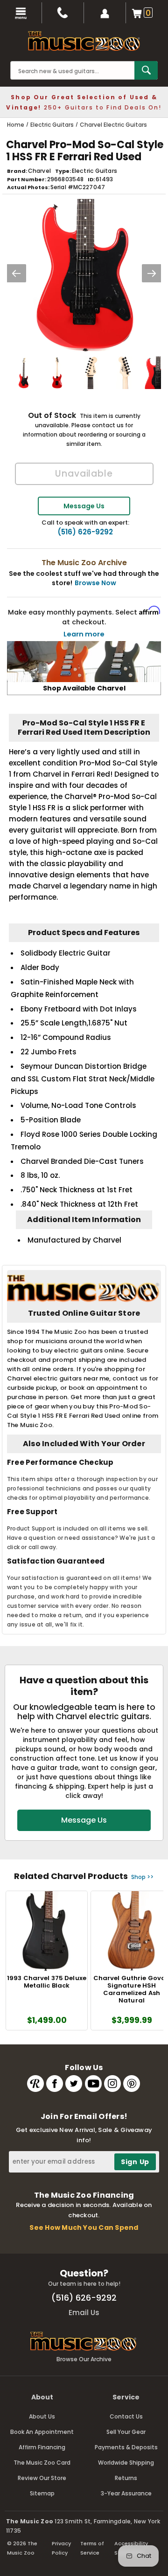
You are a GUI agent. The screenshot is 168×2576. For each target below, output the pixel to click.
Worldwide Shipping (126, 2463)
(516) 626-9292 (85, 532)
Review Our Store (42, 2478)
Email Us (84, 2313)
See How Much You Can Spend (84, 2228)
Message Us (84, 506)
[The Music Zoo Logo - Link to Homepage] (84, 41)
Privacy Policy (61, 2548)
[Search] (146, 70)
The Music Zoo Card (42, 2463)
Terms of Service (92, 2548)
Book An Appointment (42, 2432)
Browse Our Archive (84, 2359)
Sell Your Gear (126, 2432)
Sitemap (42, 2493)
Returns (126, 2478)
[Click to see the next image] (152, 273)
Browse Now (95, 583)
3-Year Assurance (126, 2493)
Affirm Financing (42, 2447)
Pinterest (132, 2084)
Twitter (74, 2084)
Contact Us (126, 2416)
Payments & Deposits (126, 2447)
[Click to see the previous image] (16, 273)
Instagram (112, 2084)
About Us (42, 2416)
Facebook (55, 2084)
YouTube (93, 2084)
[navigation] (21, 13)
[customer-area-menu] (105, 13)
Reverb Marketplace (35, 2084)
